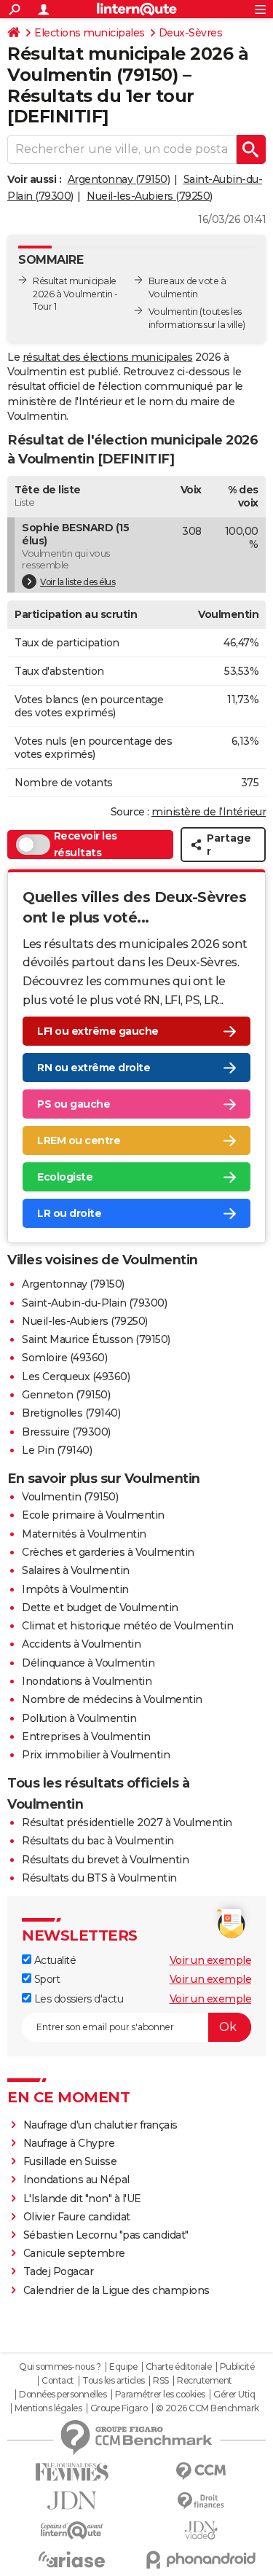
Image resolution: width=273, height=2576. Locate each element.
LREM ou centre (79, 1140)
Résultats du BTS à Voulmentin (99, 1878)
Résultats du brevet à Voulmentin (105, 1860)
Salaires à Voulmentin (76, 1570)
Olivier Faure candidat (77, 2217)
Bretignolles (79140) (71, 1413)
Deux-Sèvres (191, 33)
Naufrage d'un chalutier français (100, 2125)
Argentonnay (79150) (119, 179)
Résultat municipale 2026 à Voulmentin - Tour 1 (75, 294)
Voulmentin (173, 312)
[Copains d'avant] (72, 2530)
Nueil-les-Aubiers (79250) (150, 196)
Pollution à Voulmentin (79, 1718)
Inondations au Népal (76, 2180)
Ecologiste (65, 1177)
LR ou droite (69, 1213)
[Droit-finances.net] (202, 2501)
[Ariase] (72, 2559)
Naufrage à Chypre (69, 2143)
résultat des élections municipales (108, 357)
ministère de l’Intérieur (209, 812)
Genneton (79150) (66, 1395)
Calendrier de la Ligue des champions (116, 2290)
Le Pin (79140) (57, 1450)
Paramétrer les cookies (160, 2395)
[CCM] (202, 2471)
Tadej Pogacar (59, 2271)
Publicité (237, 2367)
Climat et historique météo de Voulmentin (127, 1626)
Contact (58, 2381)
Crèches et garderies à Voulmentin (108, 1552)
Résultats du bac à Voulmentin (98, 1841)
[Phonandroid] (202, 2560)
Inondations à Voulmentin (87, 1681)
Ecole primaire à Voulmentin (93, 1515)
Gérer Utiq (234, 2395)
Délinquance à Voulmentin (88, 1663)
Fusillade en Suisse (70, 2161)
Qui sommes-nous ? (60, 2367)
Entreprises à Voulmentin (86, 1737)
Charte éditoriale (179, 2367)
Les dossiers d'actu (77, 1999)
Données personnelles (63, 2395)
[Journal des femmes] (72, 2472)
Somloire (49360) (64, 1358)
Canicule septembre (74, 2253)
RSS (161, 2381)
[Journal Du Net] (72, 2501)
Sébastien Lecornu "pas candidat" (106, 2235)
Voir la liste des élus (78, 582)
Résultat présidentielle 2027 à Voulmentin (127, 1823)
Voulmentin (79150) (70, 1497)
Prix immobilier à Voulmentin (96, 1755)
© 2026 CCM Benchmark (207, 2408)
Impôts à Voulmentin (75, 1589)
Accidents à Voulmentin (81, 1644)
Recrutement (205, 2381)
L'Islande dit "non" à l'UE (82, 2199)
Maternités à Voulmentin (84, 1534)
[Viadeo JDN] (202, 2530)
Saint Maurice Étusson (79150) (96, 1339)
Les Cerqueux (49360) (76, 1377)
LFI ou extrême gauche (98, 1031)
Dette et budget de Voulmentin (100, 1608)
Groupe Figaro (119, 2408)
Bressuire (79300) (66, 1432)
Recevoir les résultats (86, 845)
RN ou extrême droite (94, 1068)
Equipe (123, 2367)
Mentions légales (48, 2408)
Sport (45, 1979)
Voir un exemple (211, 1960)
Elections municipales (90, 33)
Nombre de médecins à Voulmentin (112, 1699)
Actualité (54, 1960)
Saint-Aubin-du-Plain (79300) (94, 1303)
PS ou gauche (74, 1104)
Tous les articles (114, 2381)
